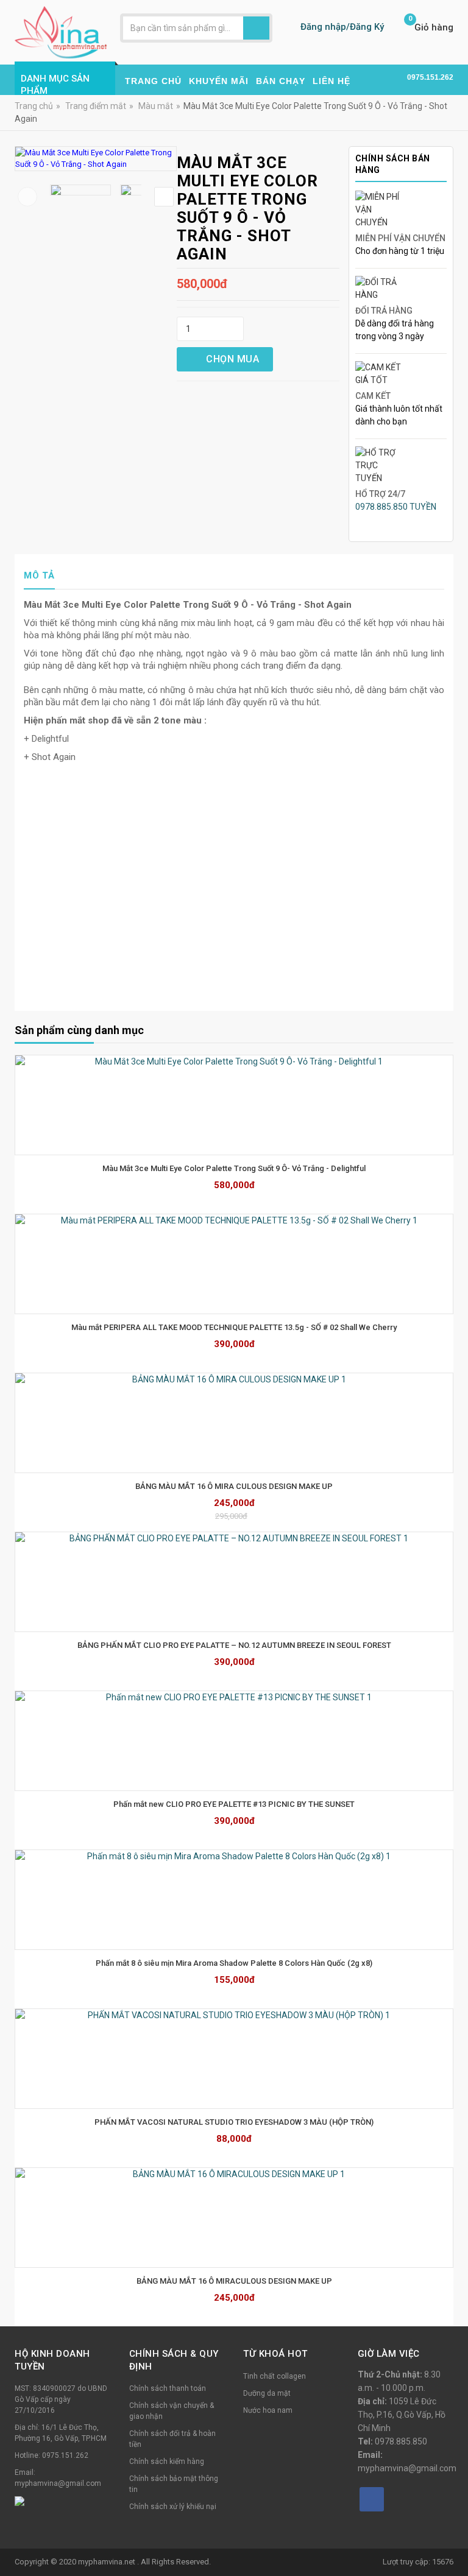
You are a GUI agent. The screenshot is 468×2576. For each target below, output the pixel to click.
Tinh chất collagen (275, 2376)
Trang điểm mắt (96, 106)
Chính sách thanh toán (168, 2388)
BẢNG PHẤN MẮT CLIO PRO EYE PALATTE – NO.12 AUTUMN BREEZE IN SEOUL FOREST (234, 1645)
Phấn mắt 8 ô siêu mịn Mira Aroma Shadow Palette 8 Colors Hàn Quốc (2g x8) (234, 1963)
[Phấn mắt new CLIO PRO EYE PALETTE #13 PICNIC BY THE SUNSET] (234, 1741)
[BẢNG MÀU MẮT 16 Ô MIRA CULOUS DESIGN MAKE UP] (234, 1423)
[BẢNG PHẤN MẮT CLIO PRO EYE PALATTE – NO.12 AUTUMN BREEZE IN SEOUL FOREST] (234, 1582)
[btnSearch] (256, 28)
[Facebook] (372, 2499)
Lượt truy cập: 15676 (418, 2562)
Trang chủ (34, 106)
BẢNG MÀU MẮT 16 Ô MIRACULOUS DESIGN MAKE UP (234, 2281)
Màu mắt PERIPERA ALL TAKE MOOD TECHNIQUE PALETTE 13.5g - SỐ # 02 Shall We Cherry (234, 1327)
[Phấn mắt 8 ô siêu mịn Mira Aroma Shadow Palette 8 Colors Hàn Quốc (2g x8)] (234, 1900)
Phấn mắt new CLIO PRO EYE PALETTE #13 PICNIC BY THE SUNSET (234, 1804)
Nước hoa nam (268, 2410)
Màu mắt (156, 106)
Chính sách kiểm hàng (167, 2462)
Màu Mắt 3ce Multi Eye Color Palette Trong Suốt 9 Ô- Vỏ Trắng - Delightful (234, 1168)
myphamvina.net (108, 2562)
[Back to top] (455, 2536)
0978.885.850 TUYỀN (396, 507)
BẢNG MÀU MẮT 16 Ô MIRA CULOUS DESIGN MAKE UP (234, 1486)
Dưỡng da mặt (267, 2393)
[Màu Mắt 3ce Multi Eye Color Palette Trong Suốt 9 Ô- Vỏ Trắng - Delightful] (234, 1105)
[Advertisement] (234, 909)
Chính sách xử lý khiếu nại (173, 2507)
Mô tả (39, 575)
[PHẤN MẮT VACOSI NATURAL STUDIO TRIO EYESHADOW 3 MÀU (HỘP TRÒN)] (234, 2059)
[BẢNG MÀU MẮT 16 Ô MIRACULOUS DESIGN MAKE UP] (234, 2218)
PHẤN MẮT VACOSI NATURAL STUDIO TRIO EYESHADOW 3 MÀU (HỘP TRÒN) (234, 2122)
